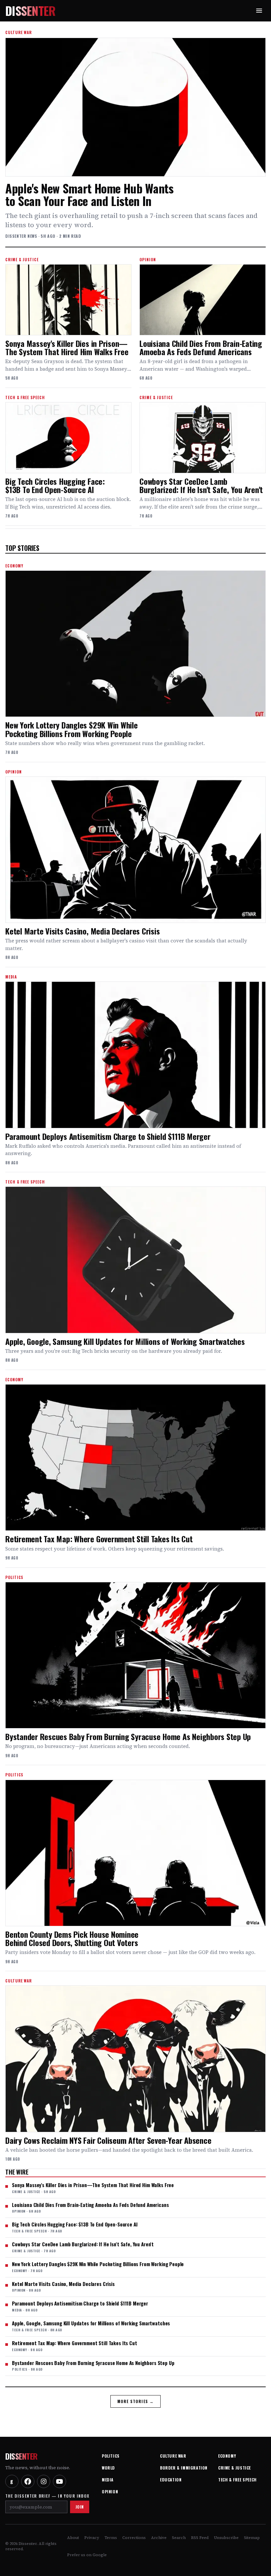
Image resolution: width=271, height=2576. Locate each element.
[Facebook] (28, 2481)
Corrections (134, 2538)
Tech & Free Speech (237, 2480)
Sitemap (252, 2538)
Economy (227, 2456)
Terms (111, 2538)
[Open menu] (259, 11)
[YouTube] (59, 2481)
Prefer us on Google (87, 2555)
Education (171, 2480)
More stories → (136, 2401)
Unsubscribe (226, 2538)
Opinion (110, 2492)
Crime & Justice (234, 2468)
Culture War (173, 2456)
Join (80, 2507)
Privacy (92, 2538)
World (108, 2468)
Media (108, 2480)
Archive (159, 2538)
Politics (111, 2456)
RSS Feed (200, 2538)
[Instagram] (44, 2481)
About (73, 2538)
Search (179, 2538)
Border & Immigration (184, 2468)
